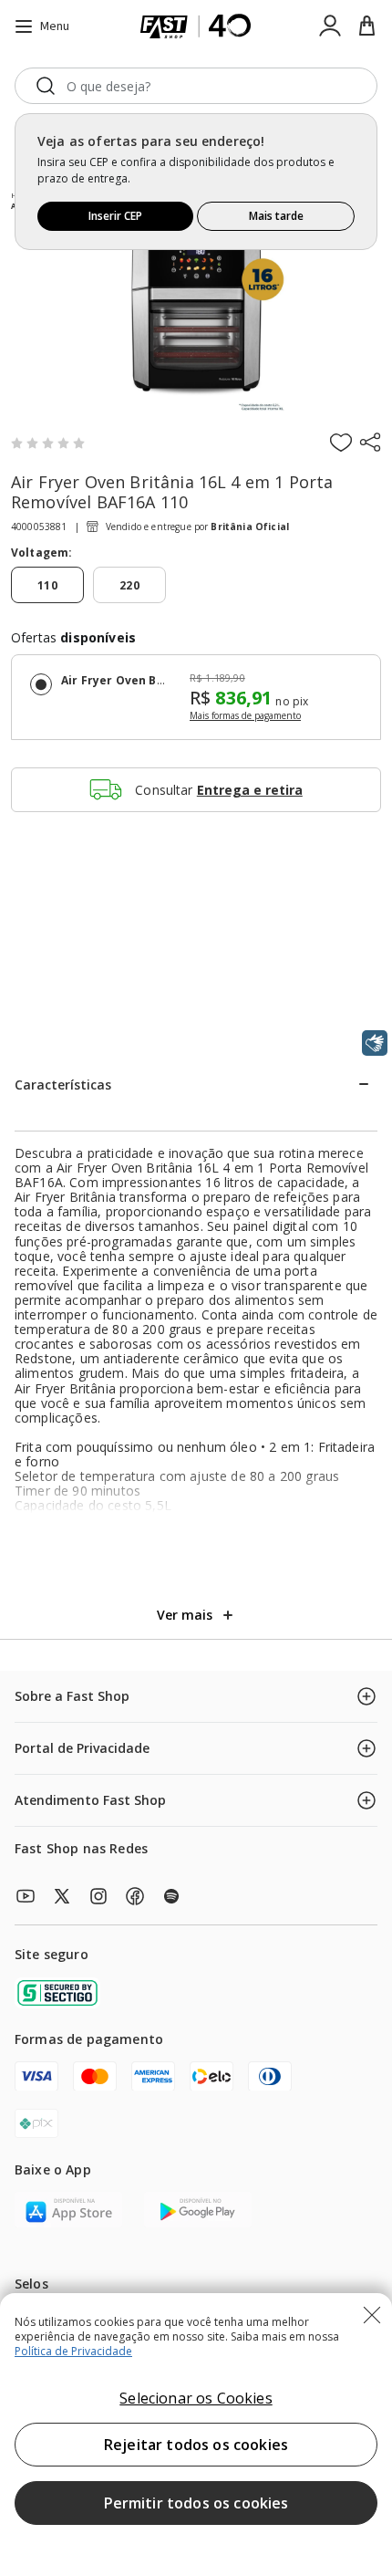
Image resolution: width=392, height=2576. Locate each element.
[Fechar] (372, 2315)
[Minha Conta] (330, 26)
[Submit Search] (46, 86)
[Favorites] (341, 442)
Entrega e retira (250, 790)
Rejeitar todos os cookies (196, 2445)
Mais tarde (276, 216)
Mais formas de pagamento (245, 716)
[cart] (366, 26)
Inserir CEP (115, 216)
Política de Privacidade (73, 2351)
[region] (196, 2435)
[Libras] (375, 1043)
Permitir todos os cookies (196, 2503)
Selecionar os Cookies (196, 2398)
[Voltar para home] (196, 26)
